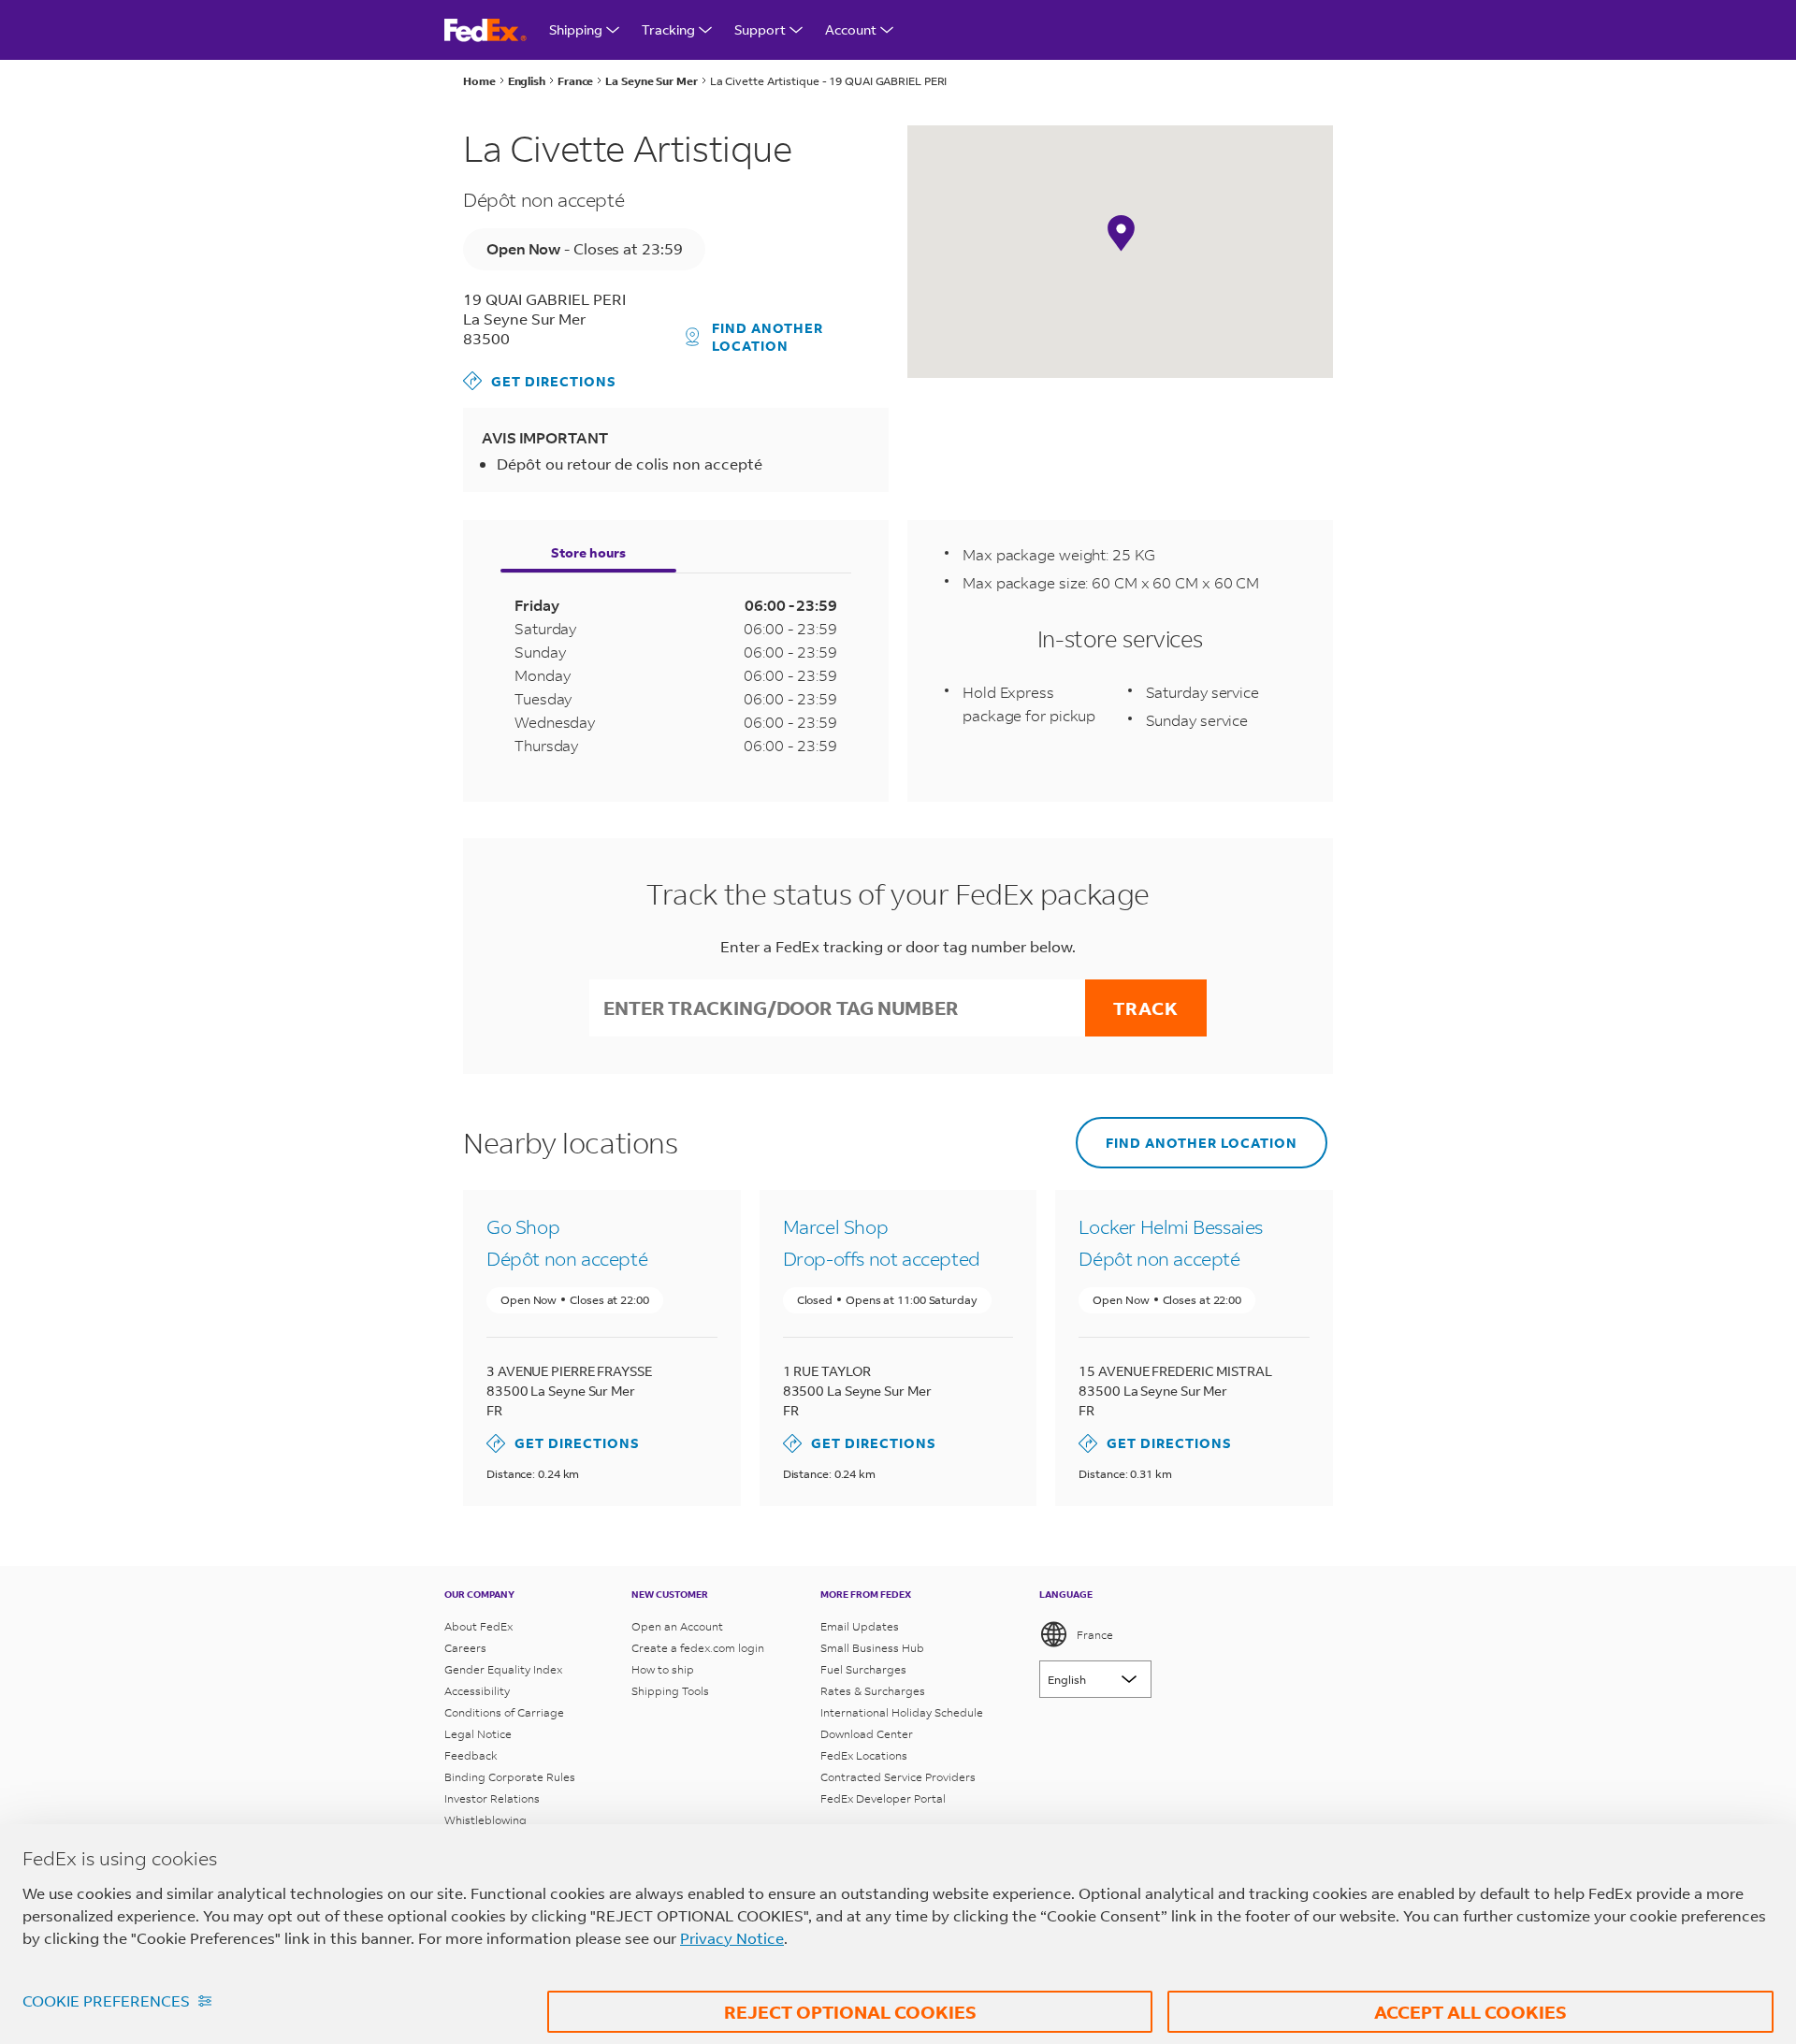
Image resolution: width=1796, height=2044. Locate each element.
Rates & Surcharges (873, 1691)
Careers (465, 1648)
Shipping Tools (670, 1691)
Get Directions (540, 380)
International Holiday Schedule (902, 1712)
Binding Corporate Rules (510, 1777)
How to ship (663, 1669)
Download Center (867, 1734)
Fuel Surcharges (863, 1669)
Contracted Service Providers (898, 1777)
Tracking (668, 29)
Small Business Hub (872, 1648)
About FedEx (478, 1626)
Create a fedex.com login (698, 1648)
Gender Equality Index (503, 1669)
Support (760, 29)
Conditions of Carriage (504, 1712)
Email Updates (860, 1626)
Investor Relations (492, 1798)
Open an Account (677, 1626)
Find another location (768, 337)
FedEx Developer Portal (883, 1798)
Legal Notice (478, 1734)
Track (1146, 1008)
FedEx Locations (864, 1755)
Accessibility (477, 1691)
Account (851, 29)
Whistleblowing (485, 1820)
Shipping (576, 29)
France (1095, 1635)
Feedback (471, 1755)
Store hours (588, 552)
